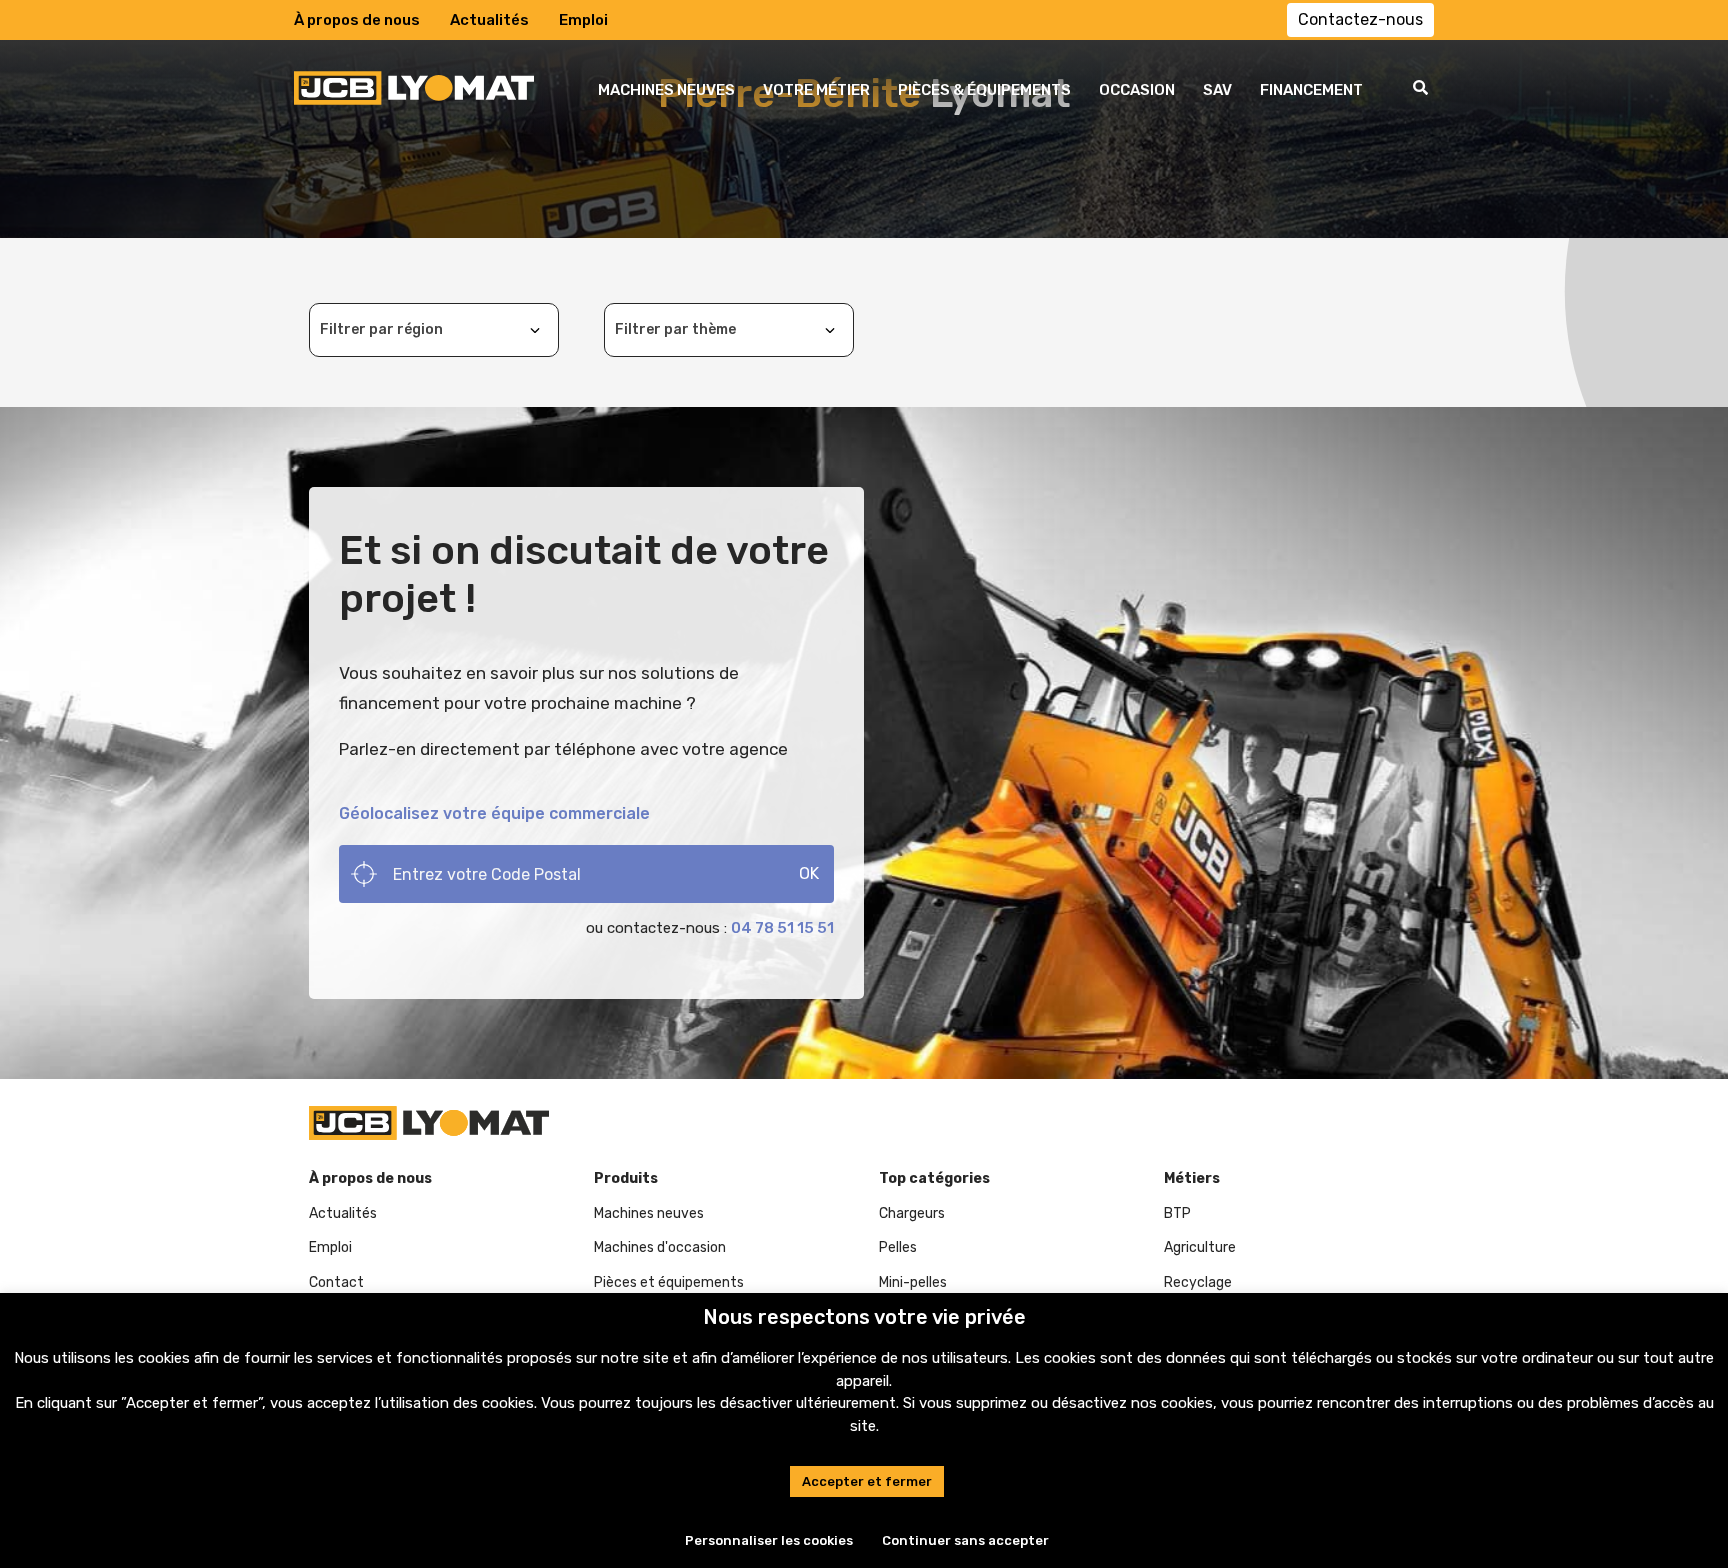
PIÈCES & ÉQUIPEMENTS (984, 90)
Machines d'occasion (660, 1247)
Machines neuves (649, 1213)
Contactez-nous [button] (1360, 19)
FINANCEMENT (1311, 90)
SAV (1217, 90)
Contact (336, 1282)
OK (809, 873)
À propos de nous (357, 20)
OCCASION (1137, 90)
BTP (1177, 1213)
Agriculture (1200, 1247)
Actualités (489, 20)
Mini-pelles (913, 1282)
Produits (626, 1178)
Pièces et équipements (669, 1282)
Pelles (898, 1247)
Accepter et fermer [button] (867, 1481)
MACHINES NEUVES (666, 90)
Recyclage (1198, 1282)
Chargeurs (912, 1213)
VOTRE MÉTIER (816, 90)
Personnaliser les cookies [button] (769, 1540)
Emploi (583, 20)
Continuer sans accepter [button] (965, 1540)
